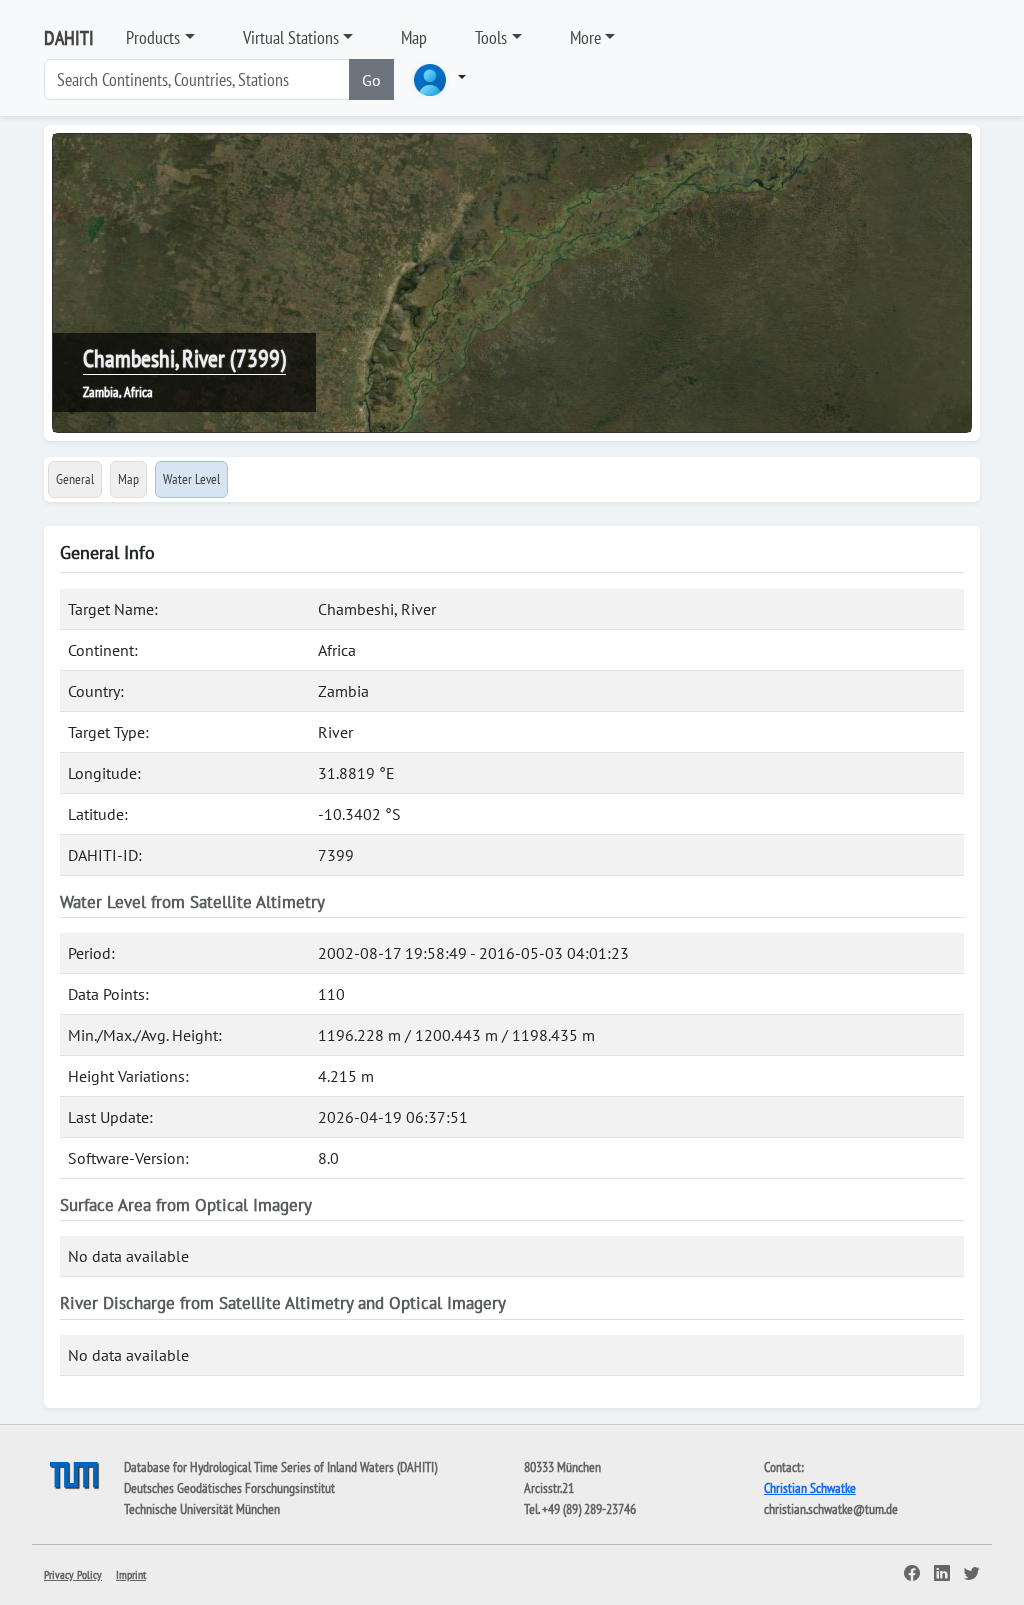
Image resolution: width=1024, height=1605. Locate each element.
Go (371, 80)
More (585, 37)
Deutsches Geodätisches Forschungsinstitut (229, 1488)
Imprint (131, 1574)
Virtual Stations (291, 37)
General (75, 479)
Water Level (191, 479)
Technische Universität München (202, 1509)
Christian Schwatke (810, 1488)
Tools (491, 37)
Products (153, 37)
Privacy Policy (73, 1574)
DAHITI (69, 38)
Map (414, 37)
